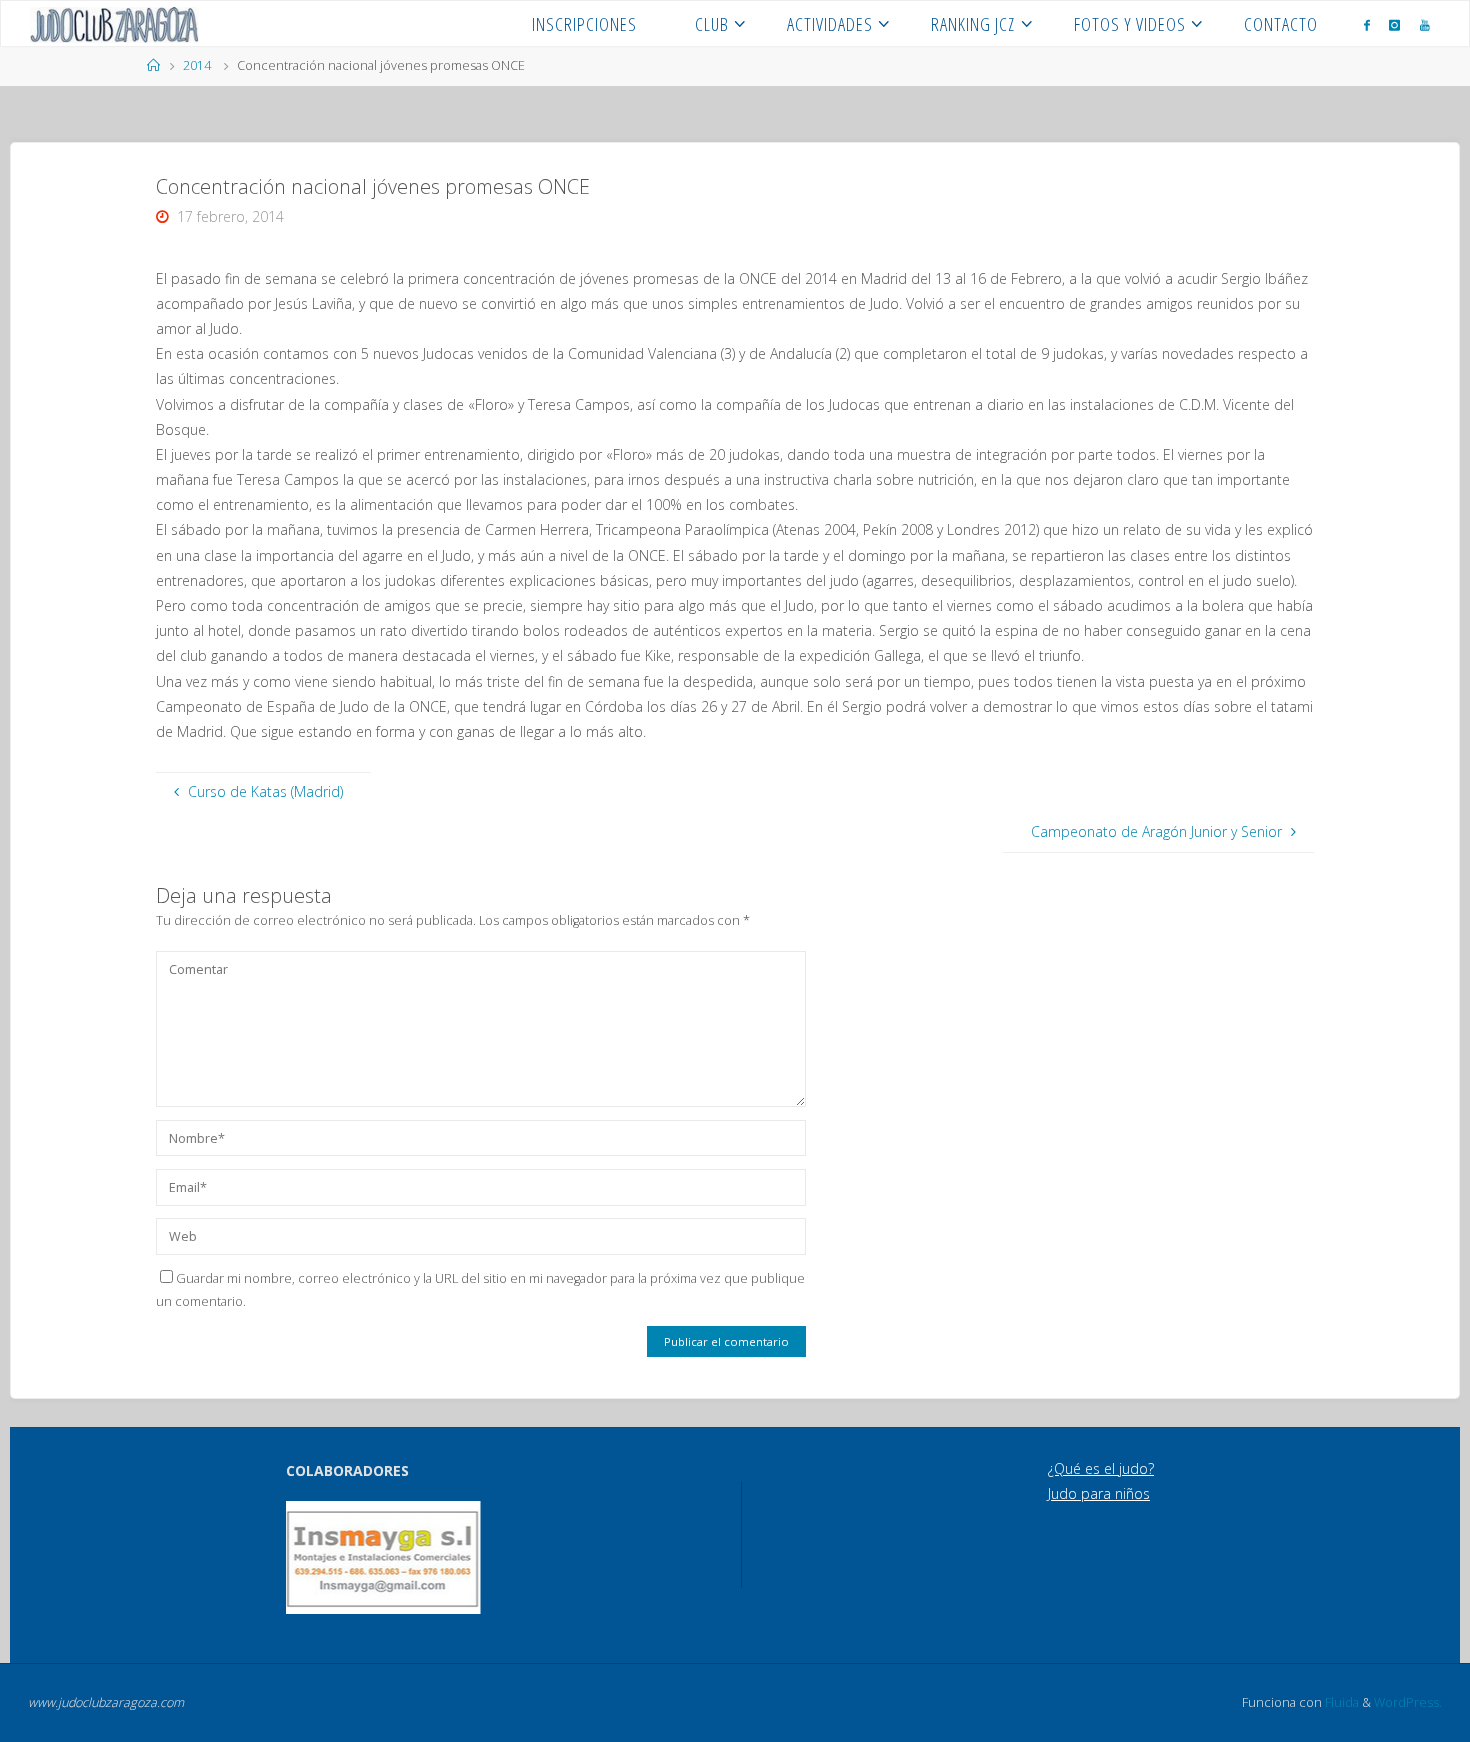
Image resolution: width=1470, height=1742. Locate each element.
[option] (383, 1557)
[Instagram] (1394, 24)
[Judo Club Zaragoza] (114, 23)
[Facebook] (1367, 24)
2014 (197, 65)
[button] (314, 1557)
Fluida (1340, 1702)
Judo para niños (1099, 1493)
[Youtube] (1425, 24)
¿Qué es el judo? (1101, 1468)
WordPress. (1408, 1702)
